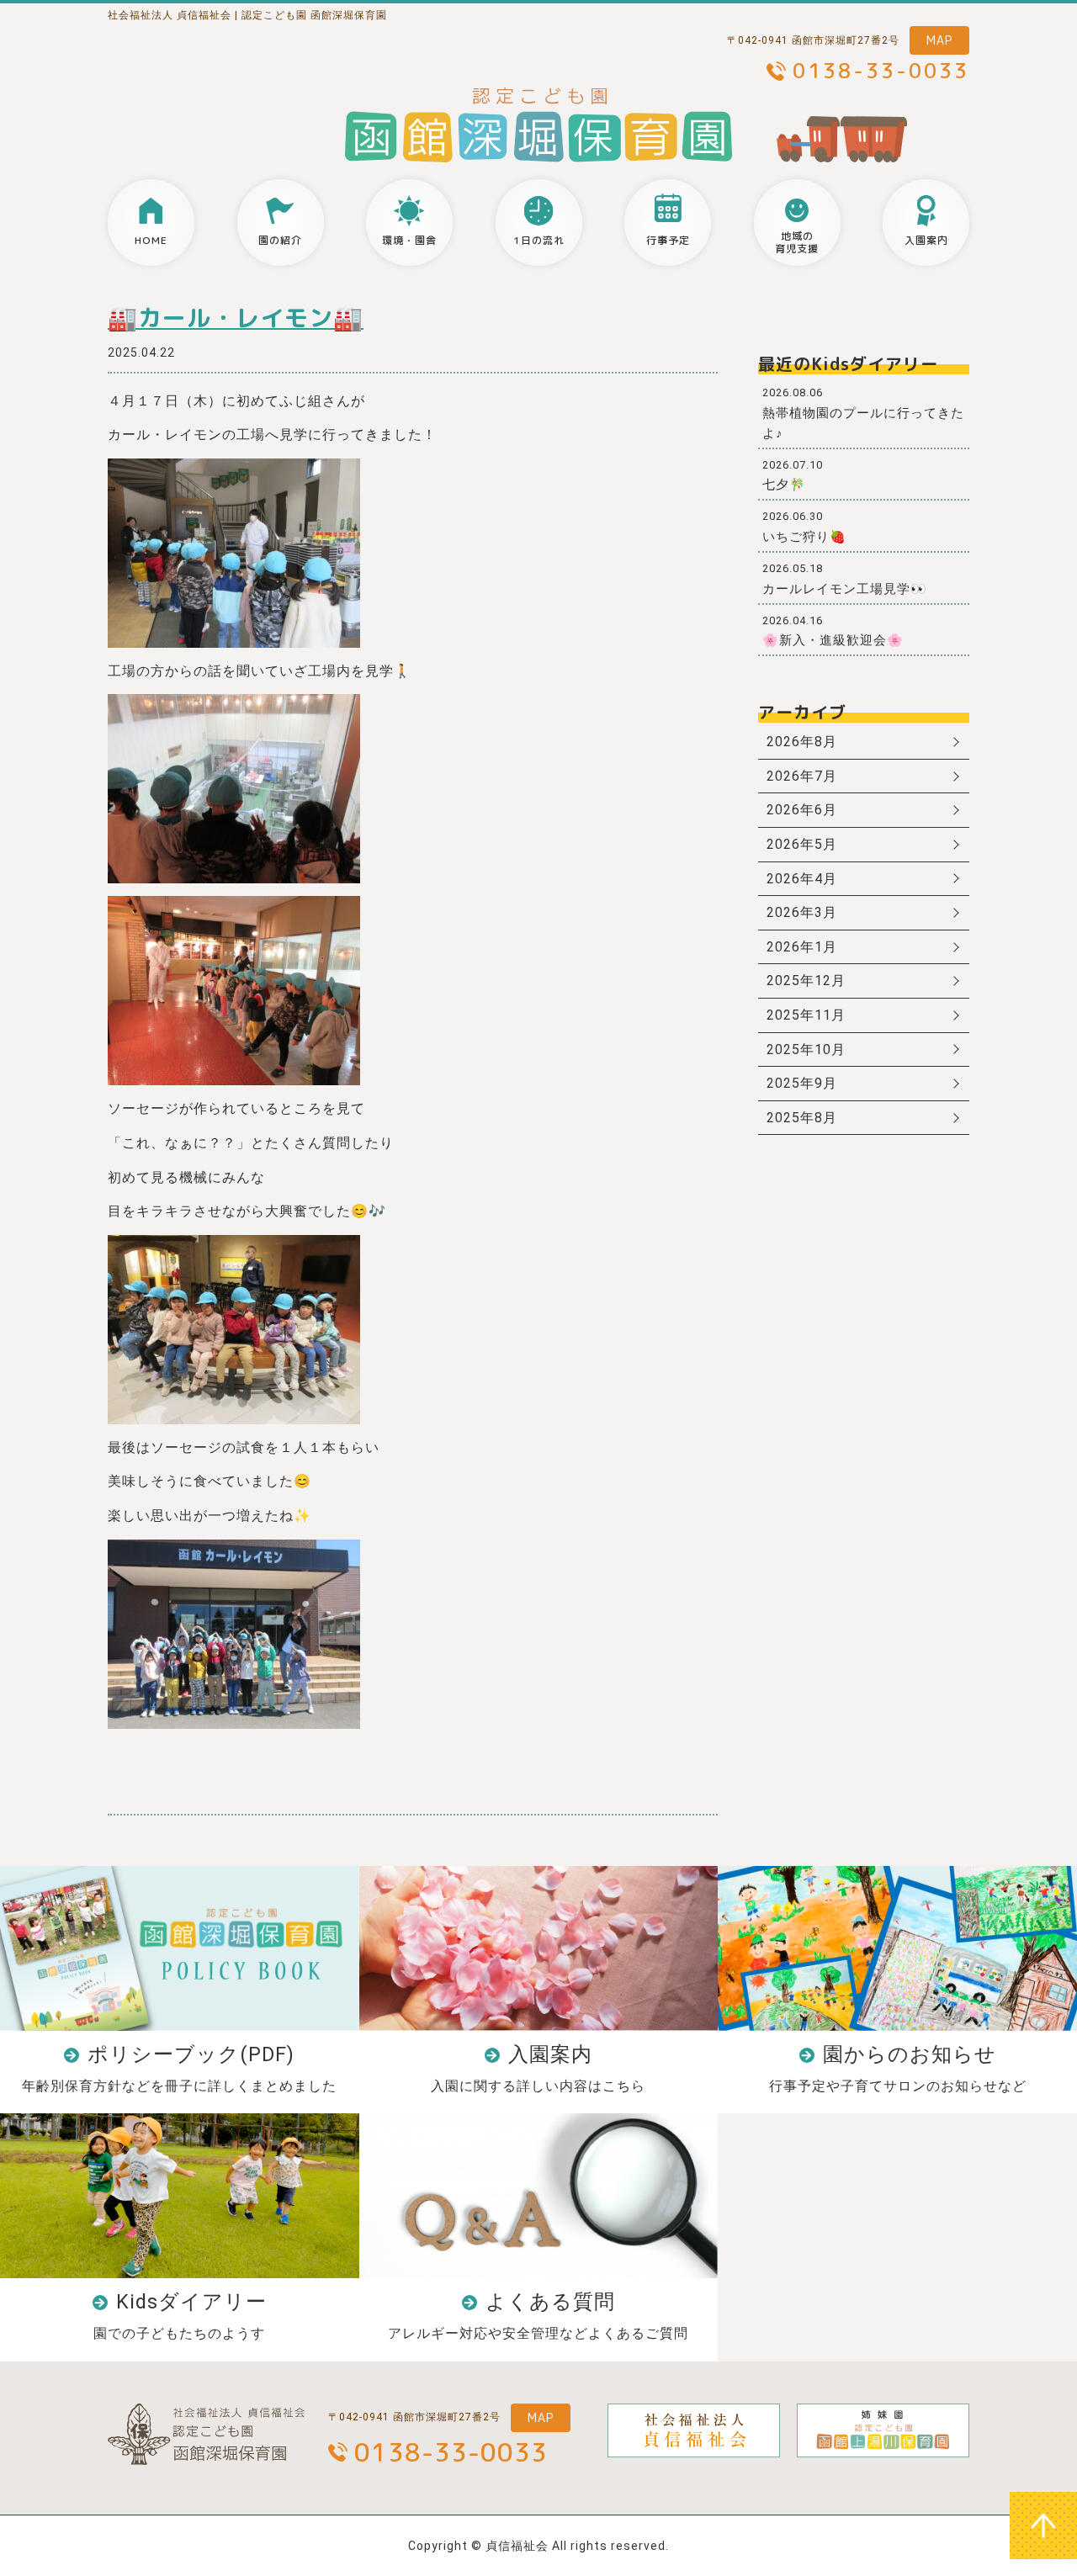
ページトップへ (1043, 2526)
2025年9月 (802, 1083)
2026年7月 (802, 776)
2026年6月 (802, 810)
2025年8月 (802, 1118)
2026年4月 (802, 879)
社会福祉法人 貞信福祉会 (170, 15)
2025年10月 (806, 1049)
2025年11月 (806, 1015)
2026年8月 (802, 742)
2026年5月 (802, 844)
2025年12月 (806, 981)
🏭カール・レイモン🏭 (236, 318)
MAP (939, 40)
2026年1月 (802, 947)
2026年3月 (802, 912)
